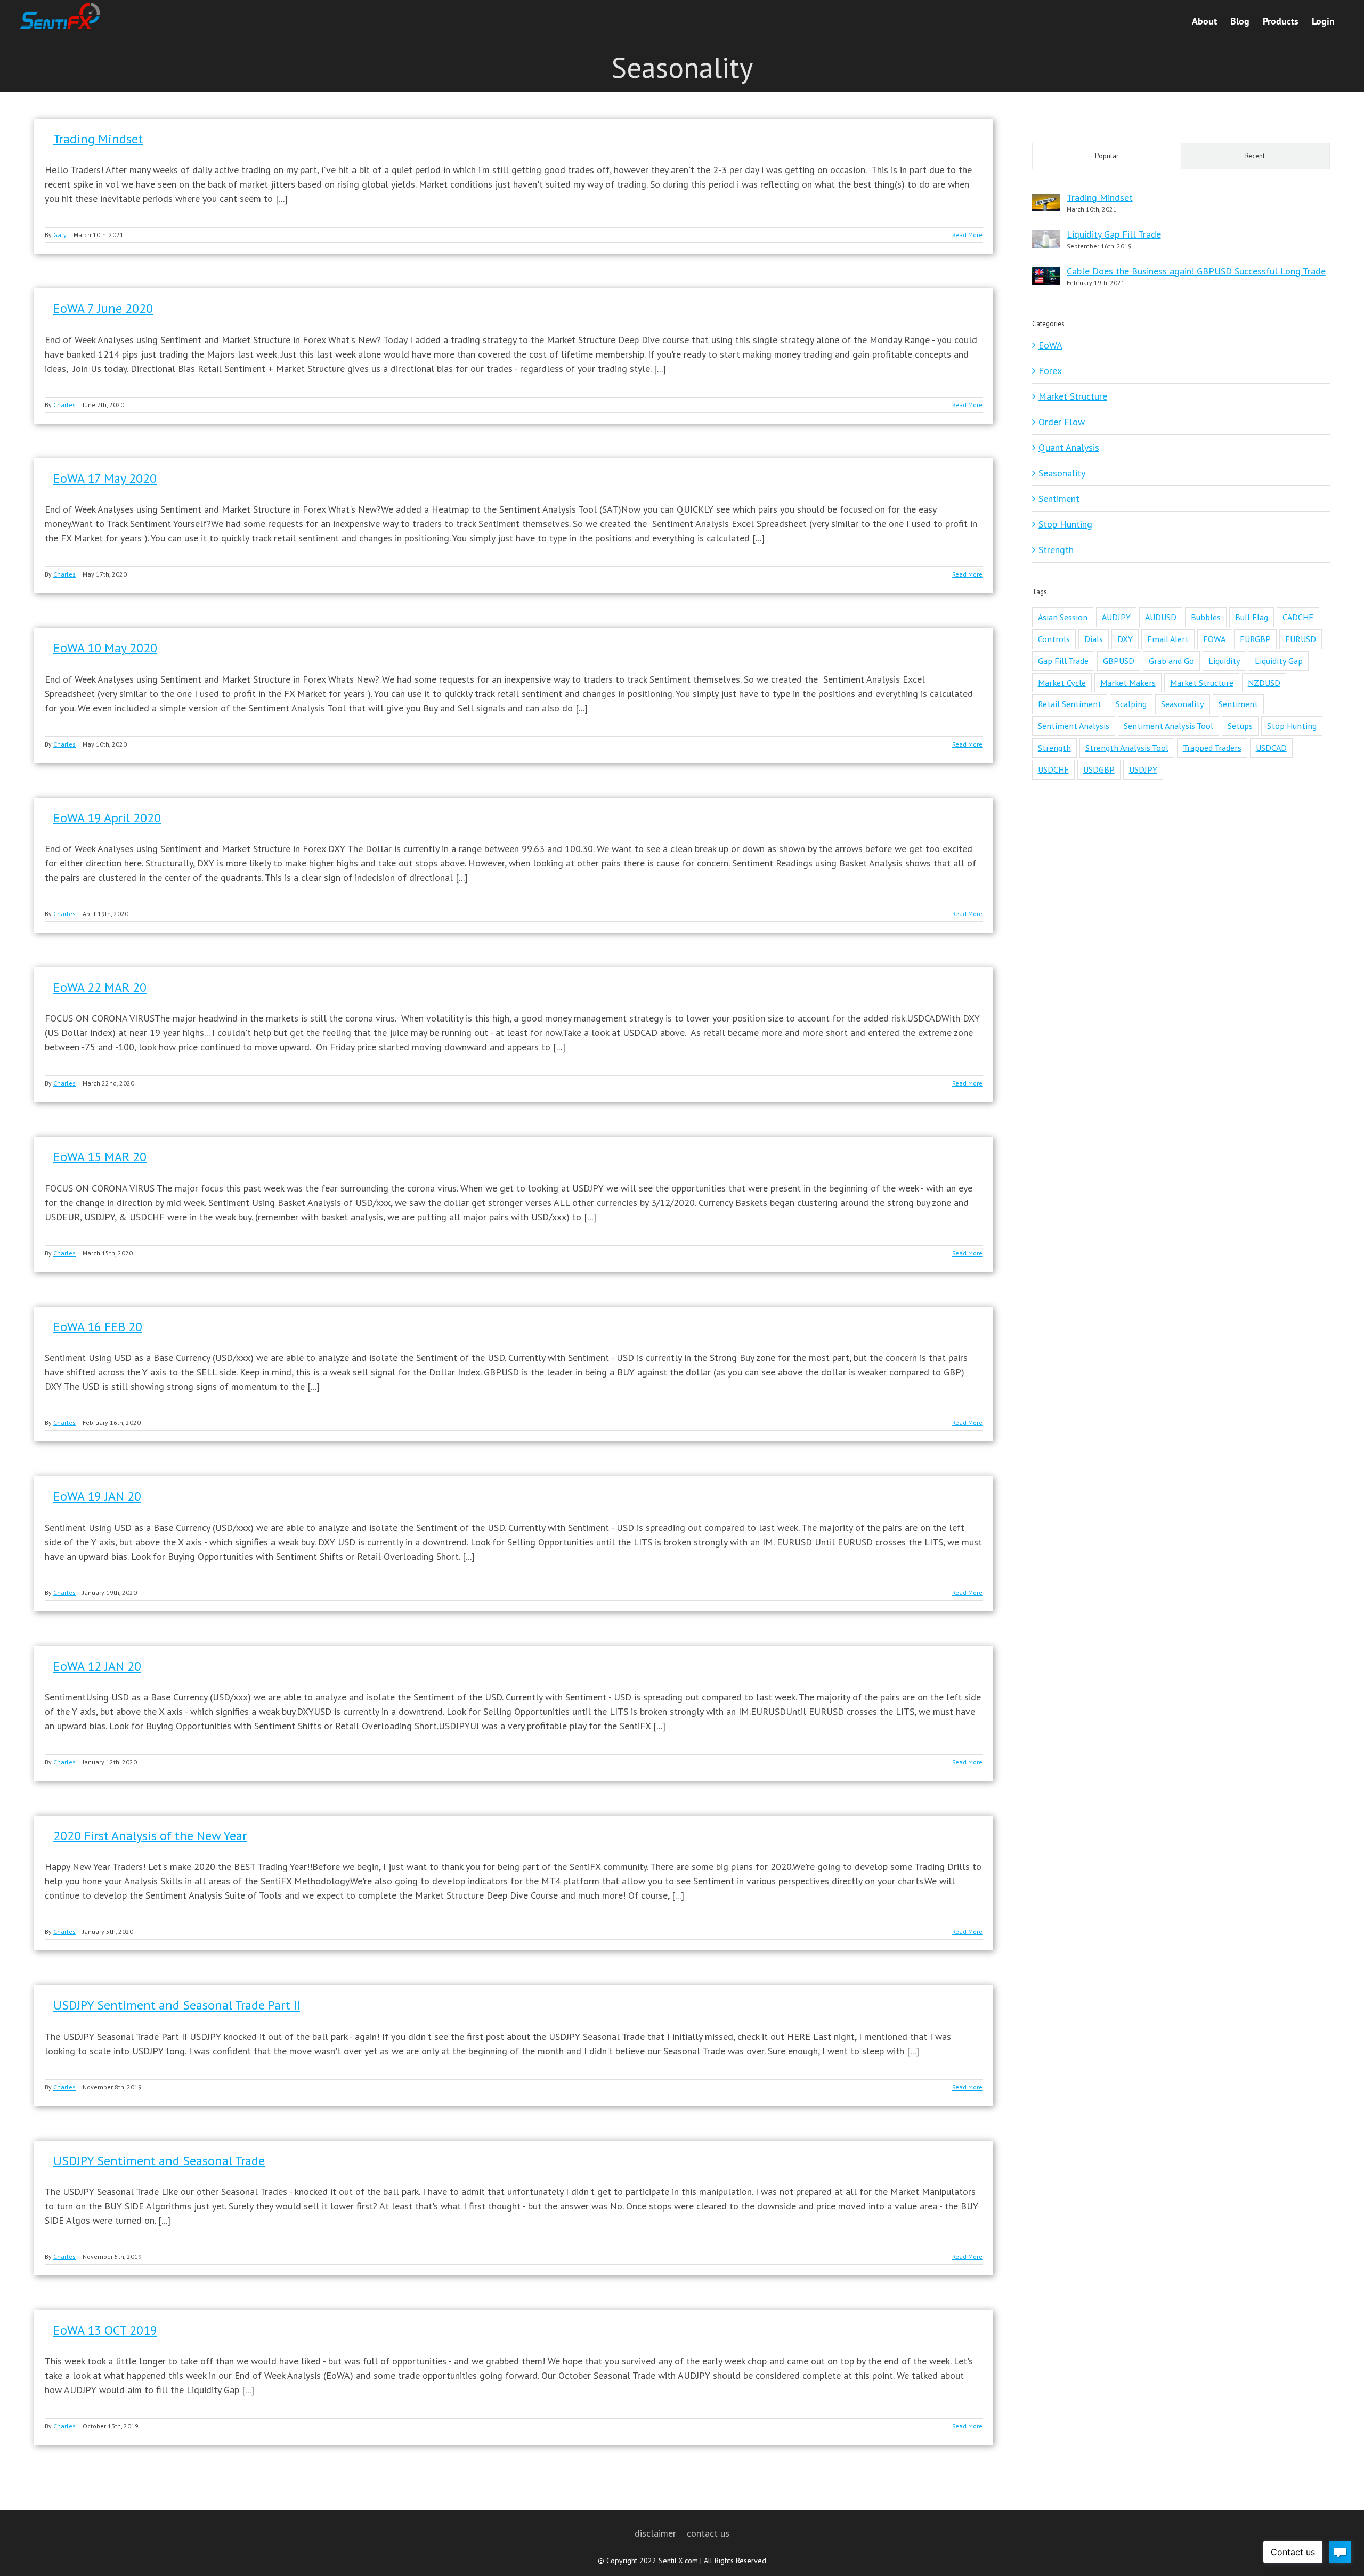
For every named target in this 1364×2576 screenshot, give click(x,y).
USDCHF (1053, 769)
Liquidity (1224, 661)
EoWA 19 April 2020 (107, 818)
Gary (60, 235)
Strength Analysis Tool (1127, 748)
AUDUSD (1161, 617)
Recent (1255, 156)
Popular (1107, 156)
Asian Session (1063, 617)
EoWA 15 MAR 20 (100, 1157)
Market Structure (1073, 396)
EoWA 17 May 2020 (105, 478)
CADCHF (1298, 617)
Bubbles (1206, 617)
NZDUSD (1264, 683)
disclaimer (655, 2533)
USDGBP (1099, 769)
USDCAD (1271, 748)
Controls (1054, 639)
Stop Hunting (1065, 524)
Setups (1240, 726)
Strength (1056, 550)
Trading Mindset (98, 139)
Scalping (1131, 704)
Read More (967, 235)
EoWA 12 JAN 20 (97, 1666)
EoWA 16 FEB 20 (98, 1327)
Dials (1094, 639)
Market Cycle (1062, 683)
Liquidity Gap (1279, 661)
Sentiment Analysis (1074, 726)
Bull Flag (1252, 617)
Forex (1050, 371)
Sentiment (1059, 499)
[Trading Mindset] (1046, 201)
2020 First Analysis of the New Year (150, 1836)
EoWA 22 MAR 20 (100, 987)
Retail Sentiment (1070, 704)
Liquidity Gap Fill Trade (1114, 234)
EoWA (1050, 345)
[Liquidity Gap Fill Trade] (1046, 237)
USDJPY (1143, 769)
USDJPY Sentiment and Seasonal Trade (159, 2161)
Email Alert (1168, 639)
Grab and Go (1171, 661)
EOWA (1214, 639)
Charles (64, 405)
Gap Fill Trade (1063, 661)
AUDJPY (1116, 617)
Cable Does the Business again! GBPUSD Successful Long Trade (1196, 271)
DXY (1125, 639)
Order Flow (1062, 422)
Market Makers (1128, 683)
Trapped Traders (1212, 748)
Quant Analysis (1069, 447)
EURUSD (1301, 639)
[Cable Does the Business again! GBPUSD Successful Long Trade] (1046, 274)
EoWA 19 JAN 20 (97, 1496)
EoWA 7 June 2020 (103, 308)
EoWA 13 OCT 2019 (105, 2330)
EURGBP (1255, 639)
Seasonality (1062, 473)
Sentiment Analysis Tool (1168, 726)
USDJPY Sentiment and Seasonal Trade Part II (177, 2005)
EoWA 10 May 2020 (105, 648)
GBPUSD (1119, 661)
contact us (708, 2533)
